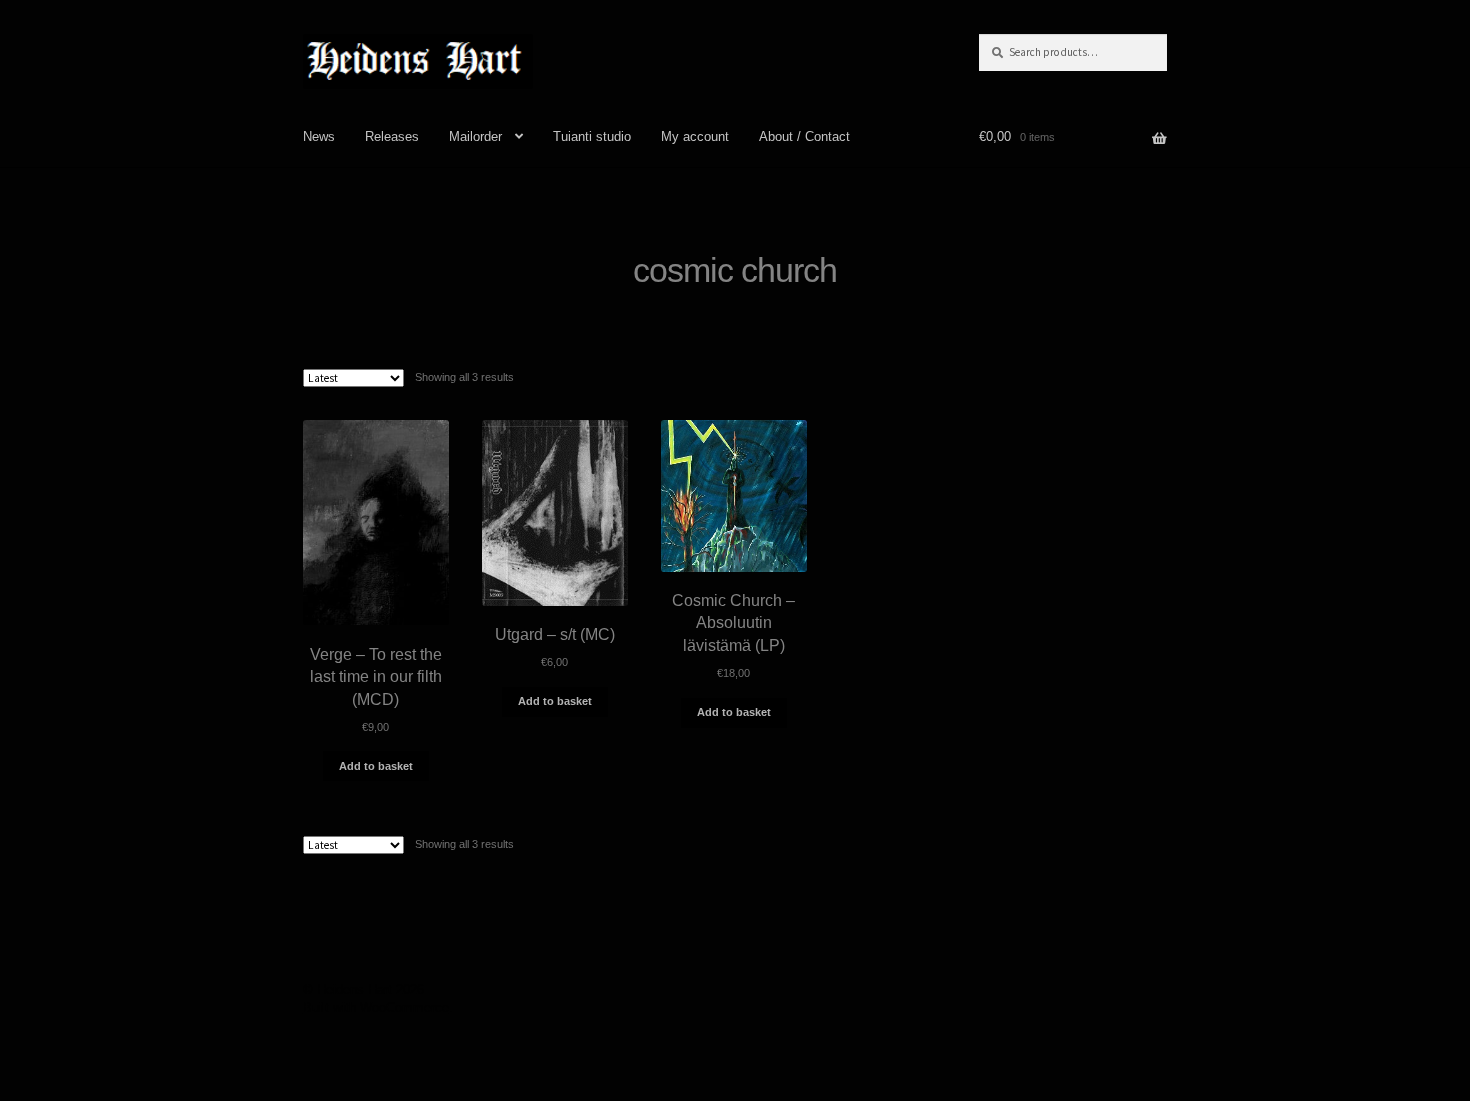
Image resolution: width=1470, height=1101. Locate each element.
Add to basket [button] (376, 766)
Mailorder (475, 136)
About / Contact (804, 136)
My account (695, 136)
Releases (392, 136)
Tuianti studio (592, 136)
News (319, 136)
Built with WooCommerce (376, 1007)
